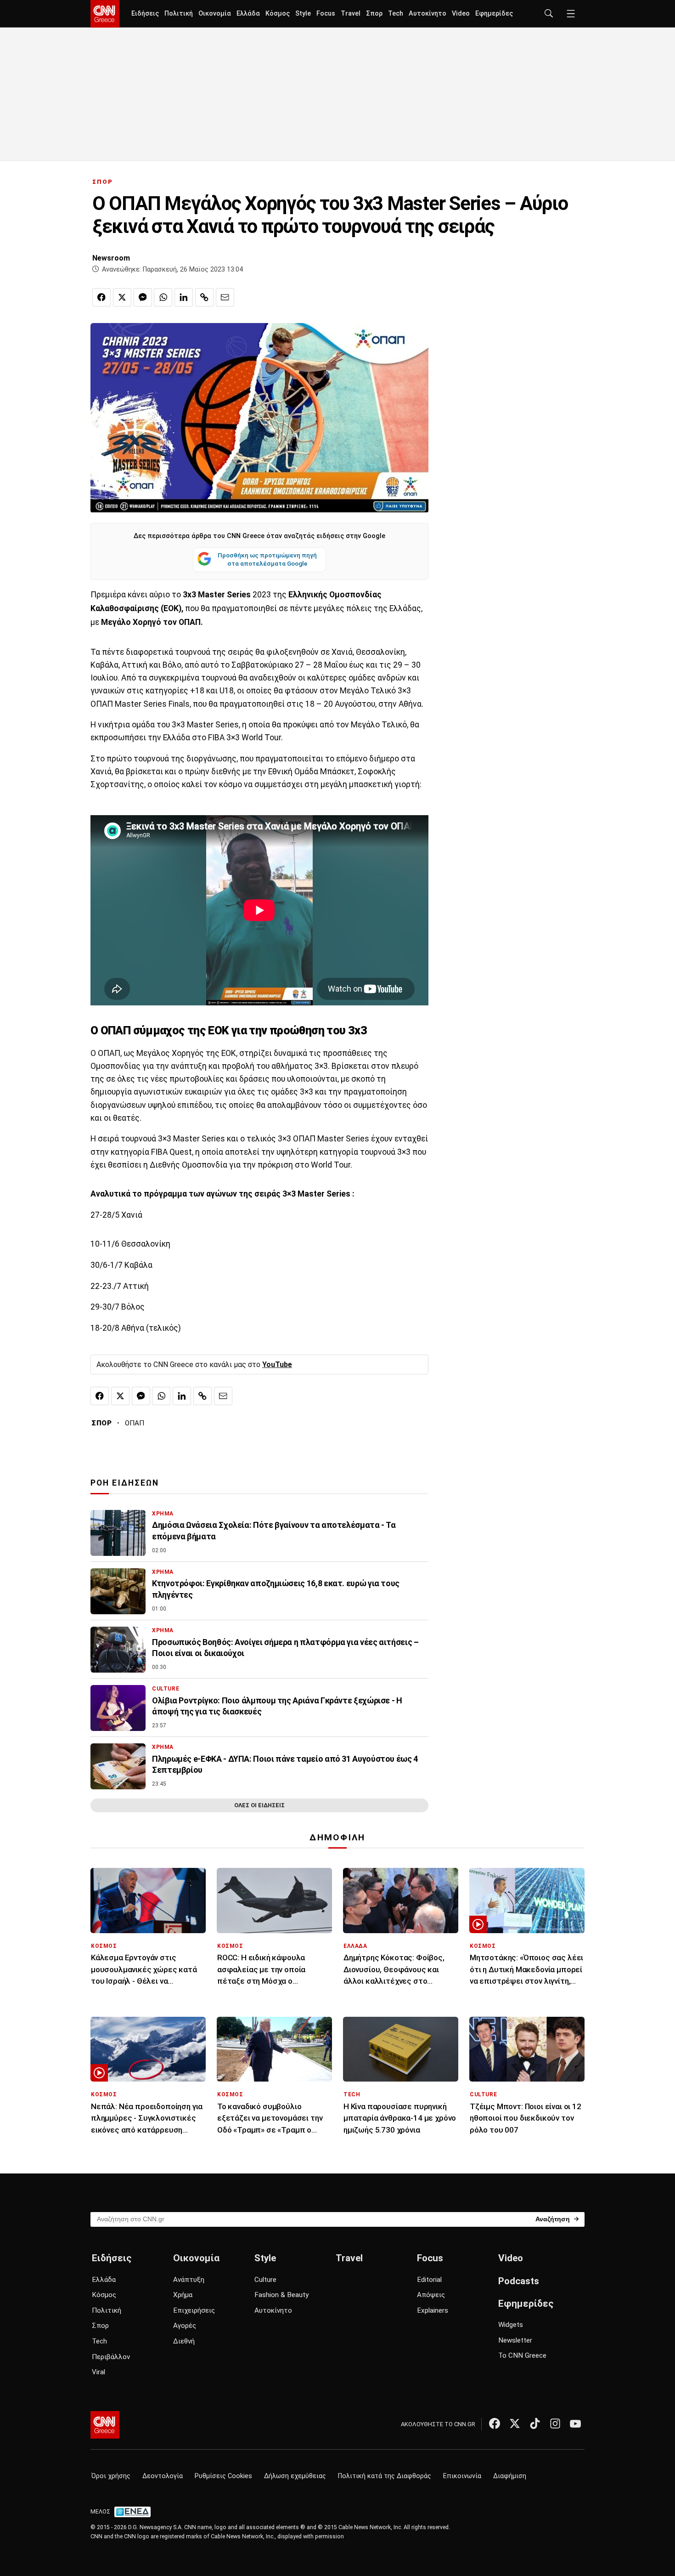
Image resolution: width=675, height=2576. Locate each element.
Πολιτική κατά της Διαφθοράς (385, 2476)
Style (303, 14)
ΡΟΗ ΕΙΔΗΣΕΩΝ (125, 1483)
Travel (351, 14)
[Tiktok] (535, 2423)
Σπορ (374, 14)
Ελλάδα (248, 14)
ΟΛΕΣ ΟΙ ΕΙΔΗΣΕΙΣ (259, 1805)
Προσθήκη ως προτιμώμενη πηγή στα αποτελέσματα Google (267, 559)
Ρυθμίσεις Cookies (223, 2476)
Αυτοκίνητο (427, 14)
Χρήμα (183, 2295)
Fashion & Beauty (281, 2295)
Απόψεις (431, 2295)
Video (461, 14)
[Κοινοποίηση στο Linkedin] (184, 297)
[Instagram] (555, 2423)
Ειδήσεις (145, 14)
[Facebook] (495, 2423)
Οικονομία (215, 14)
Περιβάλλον (111, 2357)
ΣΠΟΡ (103, 182)
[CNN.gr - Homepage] (105, 14)
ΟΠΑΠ (135, 1423)
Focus (326, 14)
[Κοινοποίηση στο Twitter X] (122, 297)
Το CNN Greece (522, 2355)
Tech (396, 14)
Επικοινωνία (462, 2476)
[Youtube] (575, 2423)
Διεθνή (184, 2341)
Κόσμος (278, 14)
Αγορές (185, 2326)
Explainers (433, 2310)
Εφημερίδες (494, 14)
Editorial (429, 2280)
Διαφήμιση (510, 2476)
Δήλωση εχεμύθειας (295, 2476)
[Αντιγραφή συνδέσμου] (204, 297)
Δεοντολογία (163, 2476)
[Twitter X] (515, 2423)
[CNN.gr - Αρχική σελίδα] (105, 2425)
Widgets (511, 2325)
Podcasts (519, 2281)
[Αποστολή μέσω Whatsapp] (163, 297)
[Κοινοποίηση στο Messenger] (143, 297)
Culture (265, 2280)
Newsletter (515, 2340)
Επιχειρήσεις (194, 2310)
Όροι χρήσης (111, 2476)
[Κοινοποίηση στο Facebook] (101, 297)
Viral (98, 2372)
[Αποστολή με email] (225, 297)
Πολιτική (179, 14)
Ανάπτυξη (189, 2280)
